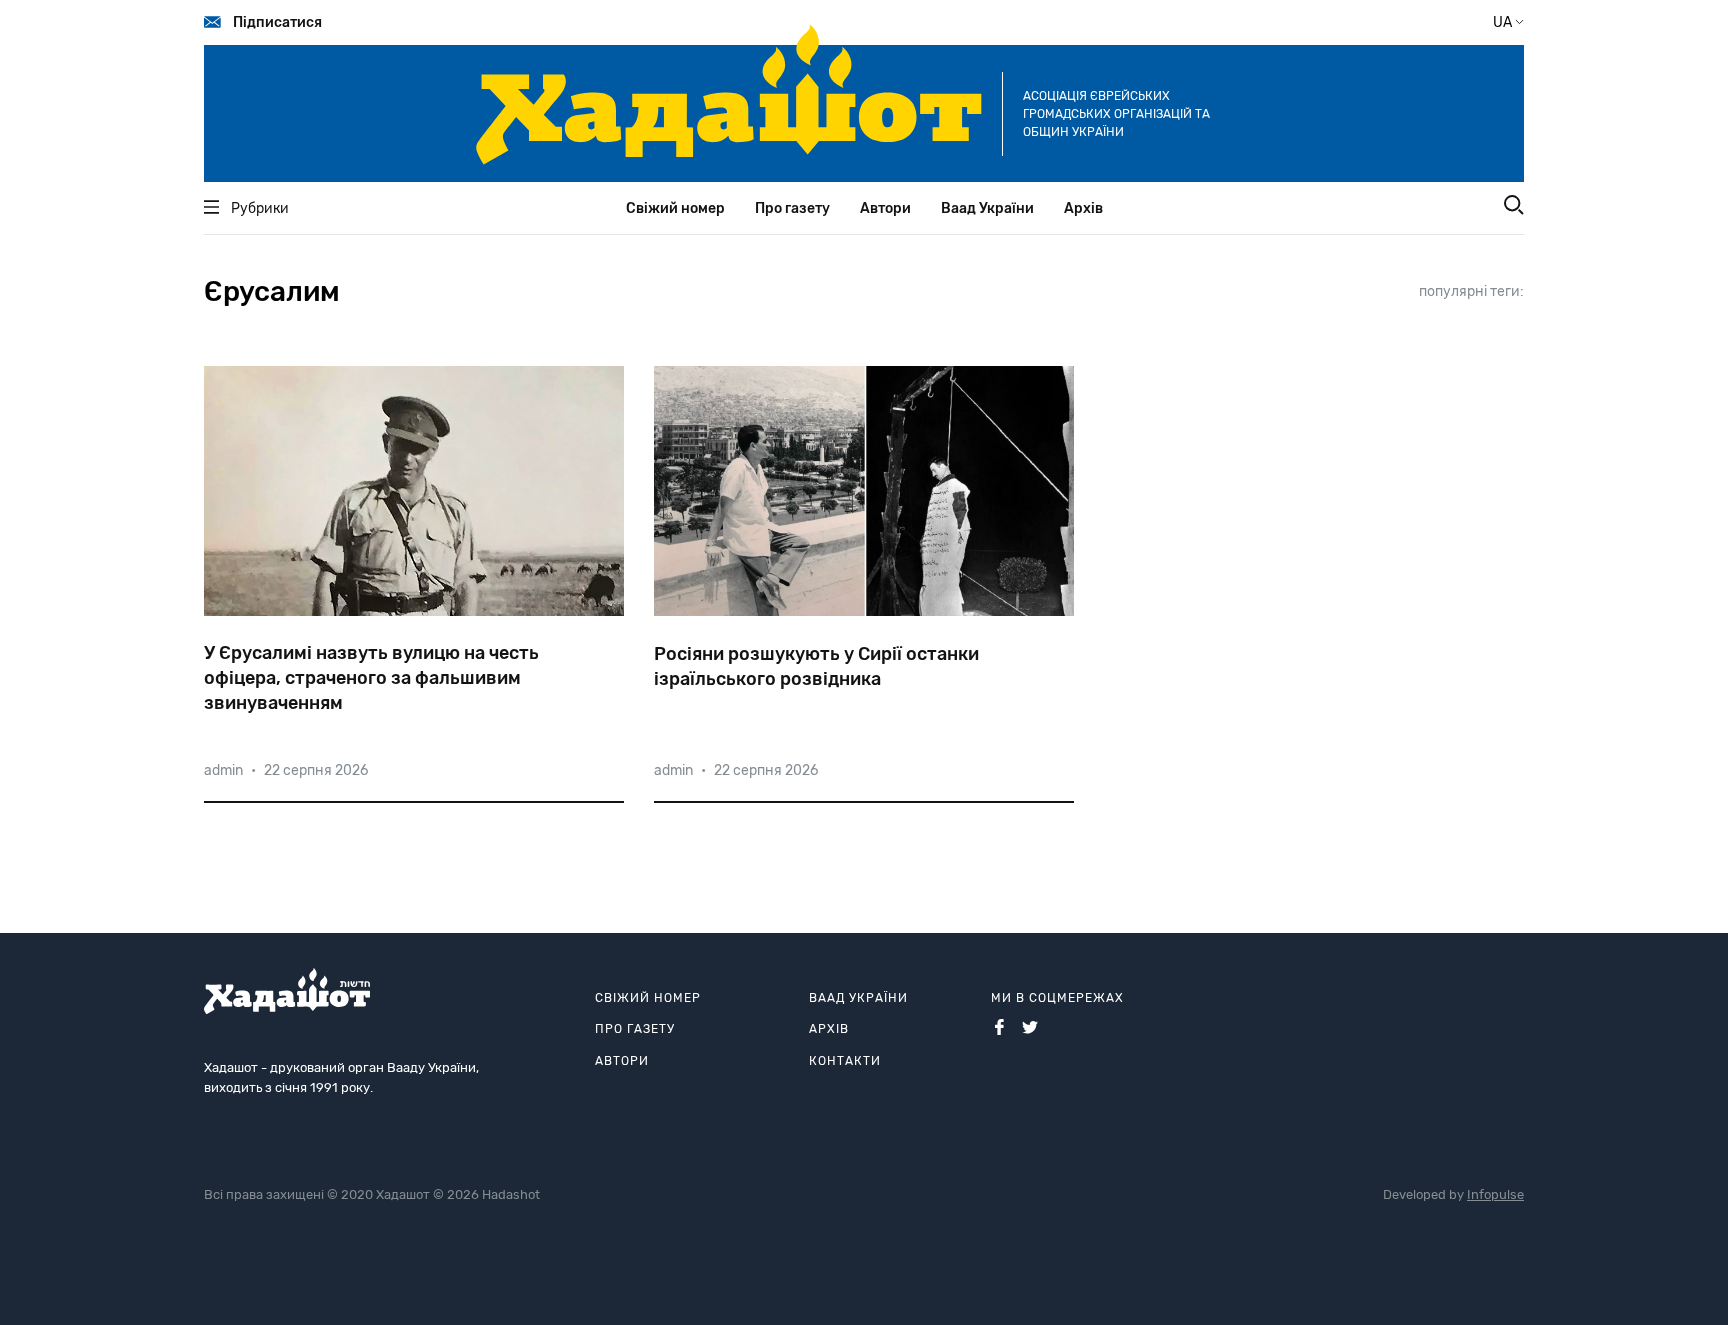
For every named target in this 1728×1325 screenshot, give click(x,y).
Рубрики (260, 208)
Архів (1083, 208)
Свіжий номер (675, 208)
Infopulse (1495, 1194)
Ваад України (987, 208)
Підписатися (277, 22)
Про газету (792, 208)
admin (223, 770)
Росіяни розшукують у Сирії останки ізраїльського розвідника (816, 666)
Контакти (845, 1061)
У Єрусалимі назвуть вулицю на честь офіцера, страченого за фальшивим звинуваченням (371, 678)
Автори (885, 208)
